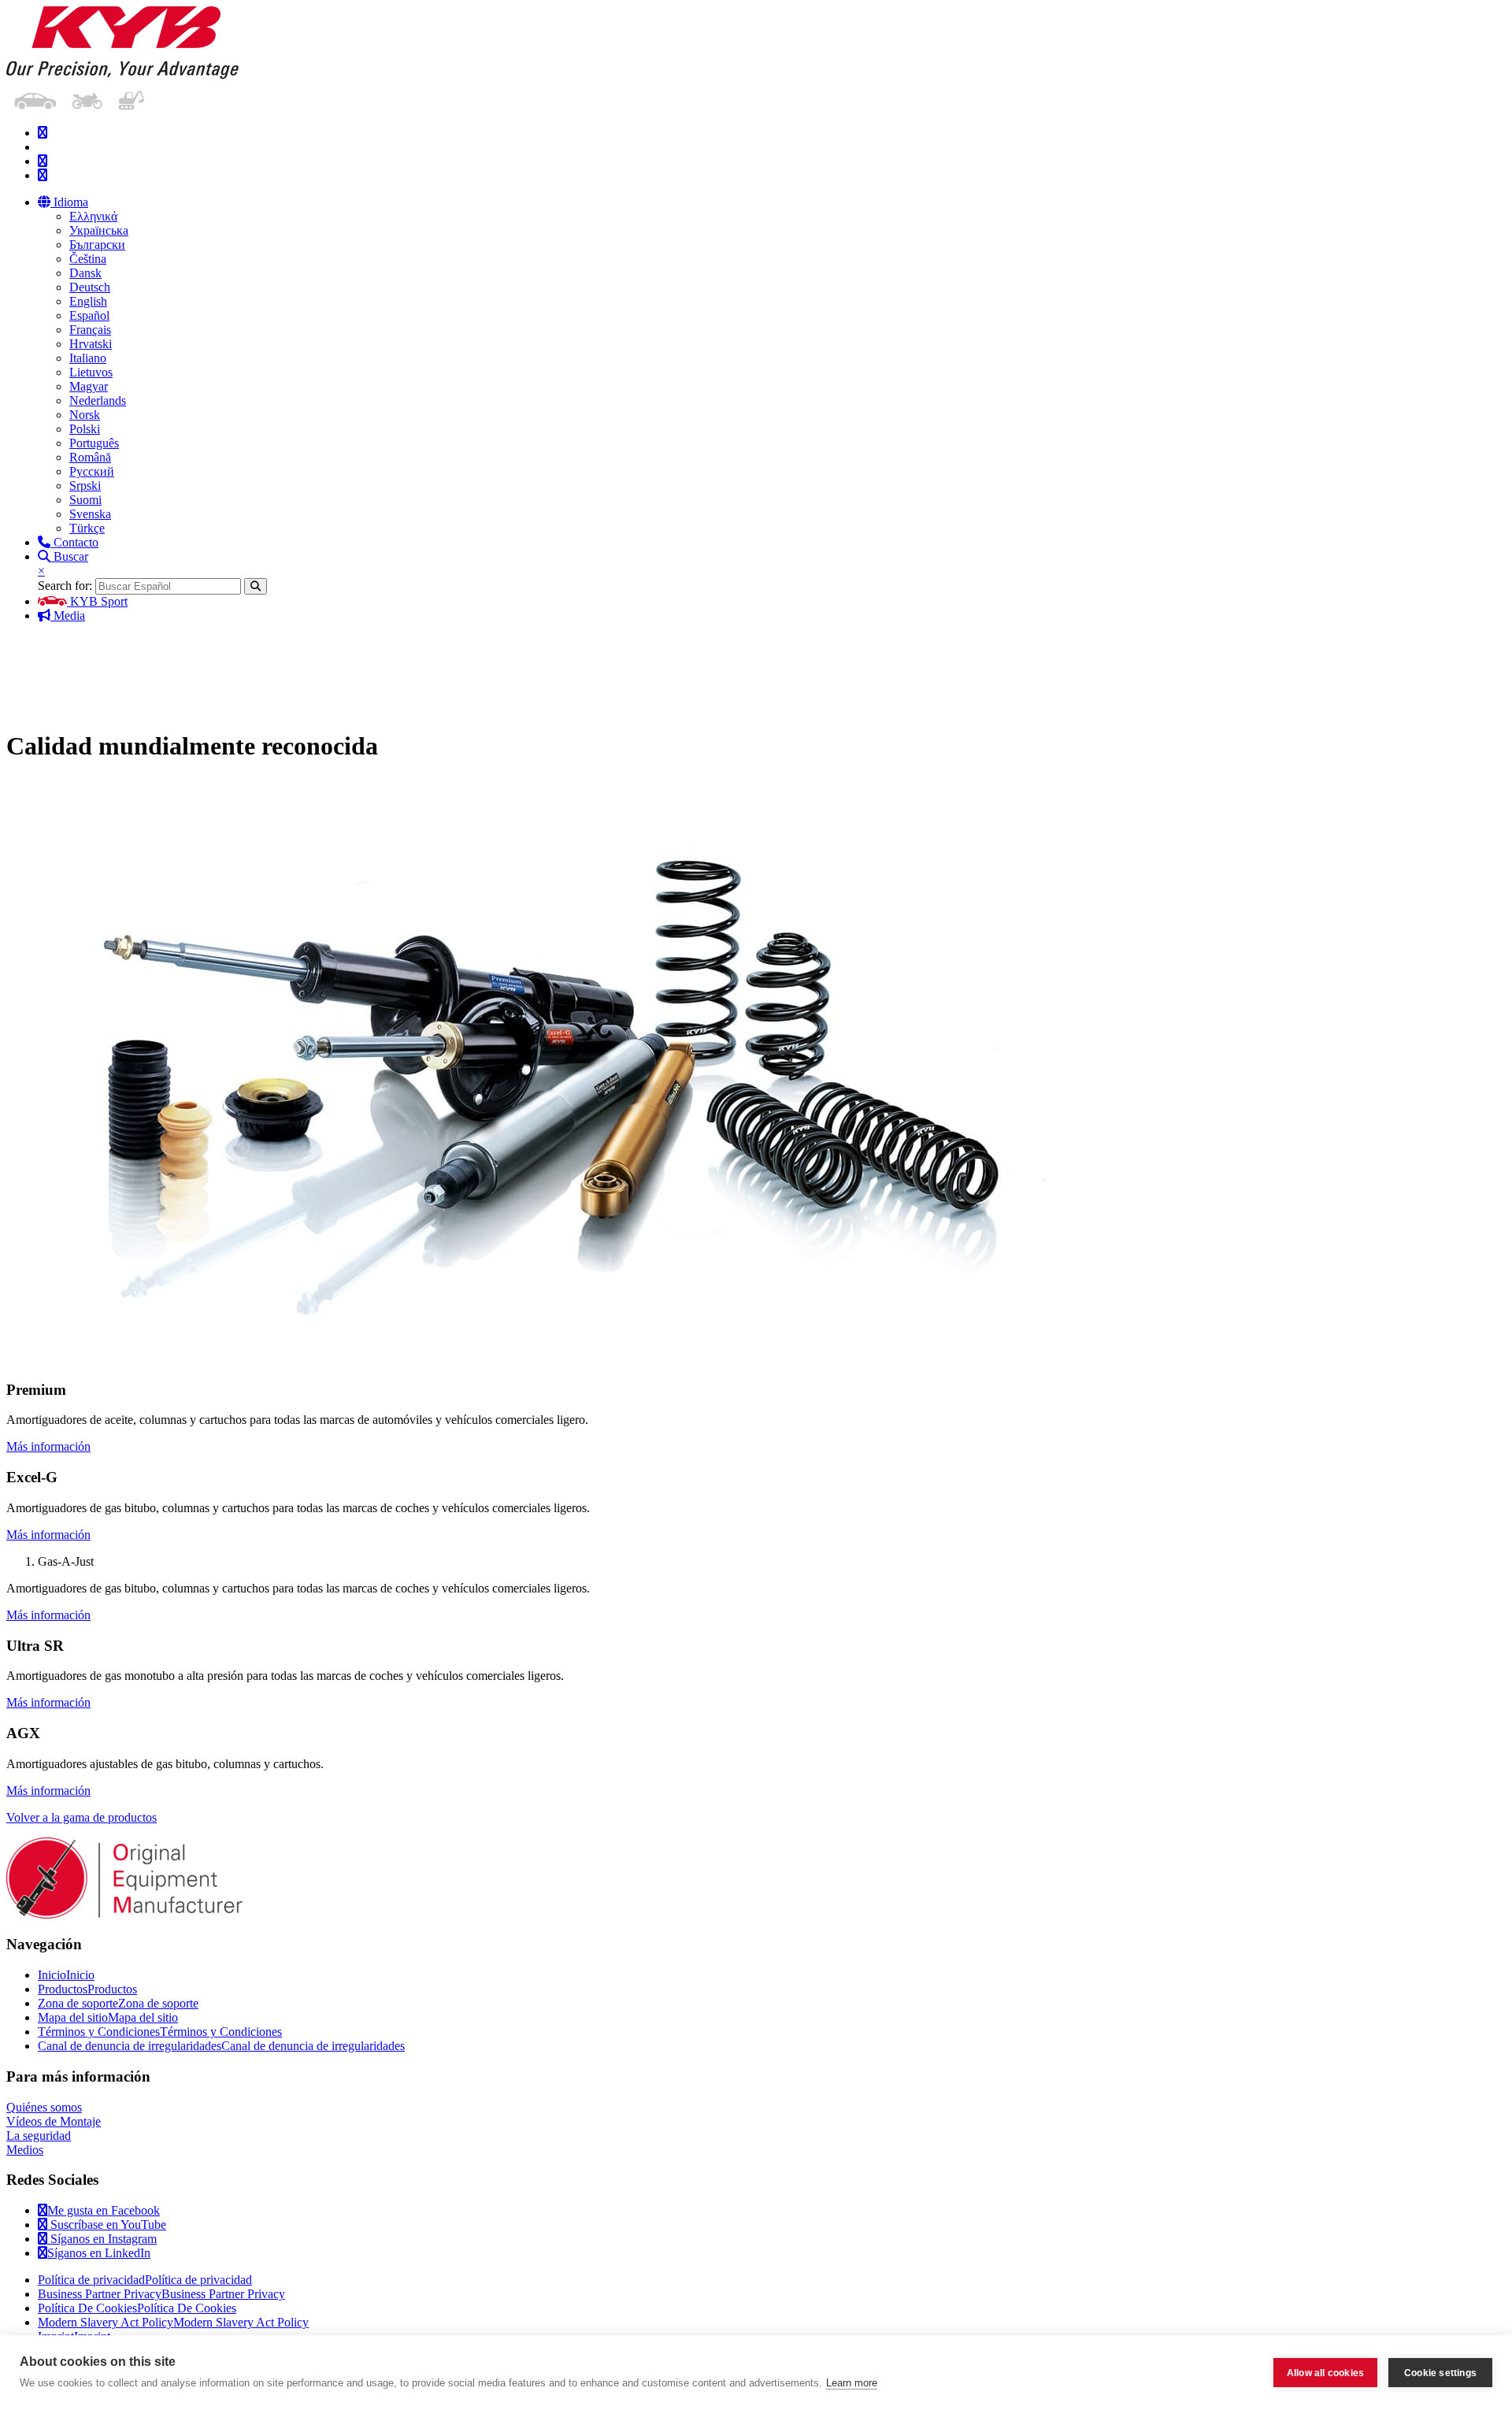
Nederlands (98, 400)
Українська (99, 230)
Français (90, 330)
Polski (85, 429)
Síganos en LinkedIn (99, 2253)
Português (94, 443)
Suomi (85, 500)
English (88, 301)
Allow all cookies (1325, 2373)
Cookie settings (1440, 2373)
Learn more (852, 2383)
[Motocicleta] (87, 98)
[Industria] (131, 98)
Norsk (85, 415)
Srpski (85, 486)
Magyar (89, 386)
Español (89, 315)
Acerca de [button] (1418, 671)
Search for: (65, 586)
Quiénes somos (44, 2107)
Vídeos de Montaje (54, 2121)
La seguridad (39, 2136)
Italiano (88, 358)
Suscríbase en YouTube (107, 2225)
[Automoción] (35, 98)
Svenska (90, 514)
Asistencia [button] (745, 671)
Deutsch (90, 287)
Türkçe (87, 528)
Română (90, 457)
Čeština (88, 259)
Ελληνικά (93, 216)
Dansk (85, 273)
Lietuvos (91, 372)
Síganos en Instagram (102, 2239)
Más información (48, 1446)
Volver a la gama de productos (82, 1817)
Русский (92, 471)
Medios (25, 2150)
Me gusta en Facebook (104, 2210)
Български (97, 245)
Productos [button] (878, 671)
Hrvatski (91, 344)
